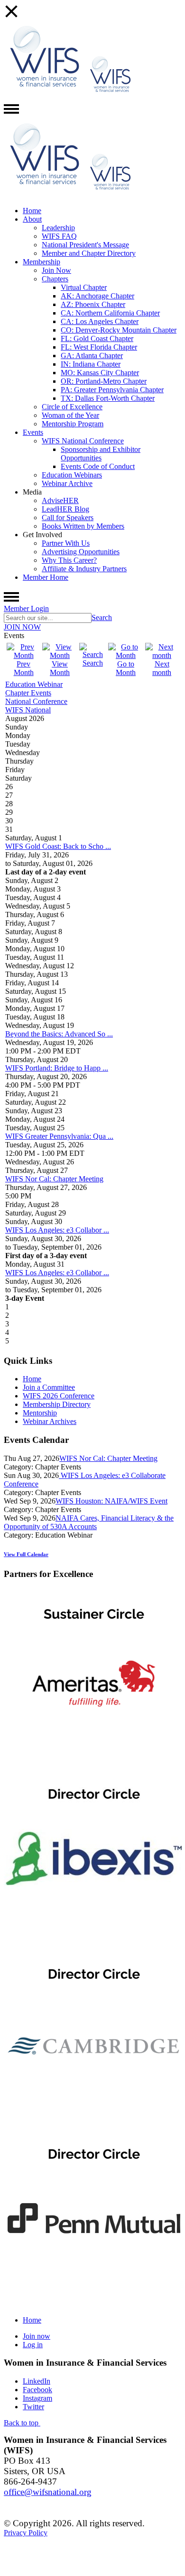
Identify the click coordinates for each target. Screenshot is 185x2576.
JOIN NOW (22, 627)
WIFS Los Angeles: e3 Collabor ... (57, 1230)
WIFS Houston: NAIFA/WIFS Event (111, 1501)
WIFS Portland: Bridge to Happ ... (57, 1068)
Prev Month (24, 668)
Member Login (26, 608)
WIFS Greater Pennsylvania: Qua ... (59, 1136)
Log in (33, 2345)
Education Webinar (34, 684)
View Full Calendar (26, 1554)
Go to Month (126, 668)
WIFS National (28, 710)
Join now (37, 2336)
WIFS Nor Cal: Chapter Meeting (54, 1179)
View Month (60, 668)
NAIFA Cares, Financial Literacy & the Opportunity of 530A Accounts (89, 1522)
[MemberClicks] (44, 97)
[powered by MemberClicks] (92, 2570)
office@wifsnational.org (48, 2492)
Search (102, 617)
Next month (162, 668)
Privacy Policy (26, 2533)
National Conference (36, 701)
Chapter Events (28, 693)
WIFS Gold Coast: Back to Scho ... (58, 846)
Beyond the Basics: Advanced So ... (59, 1034)
